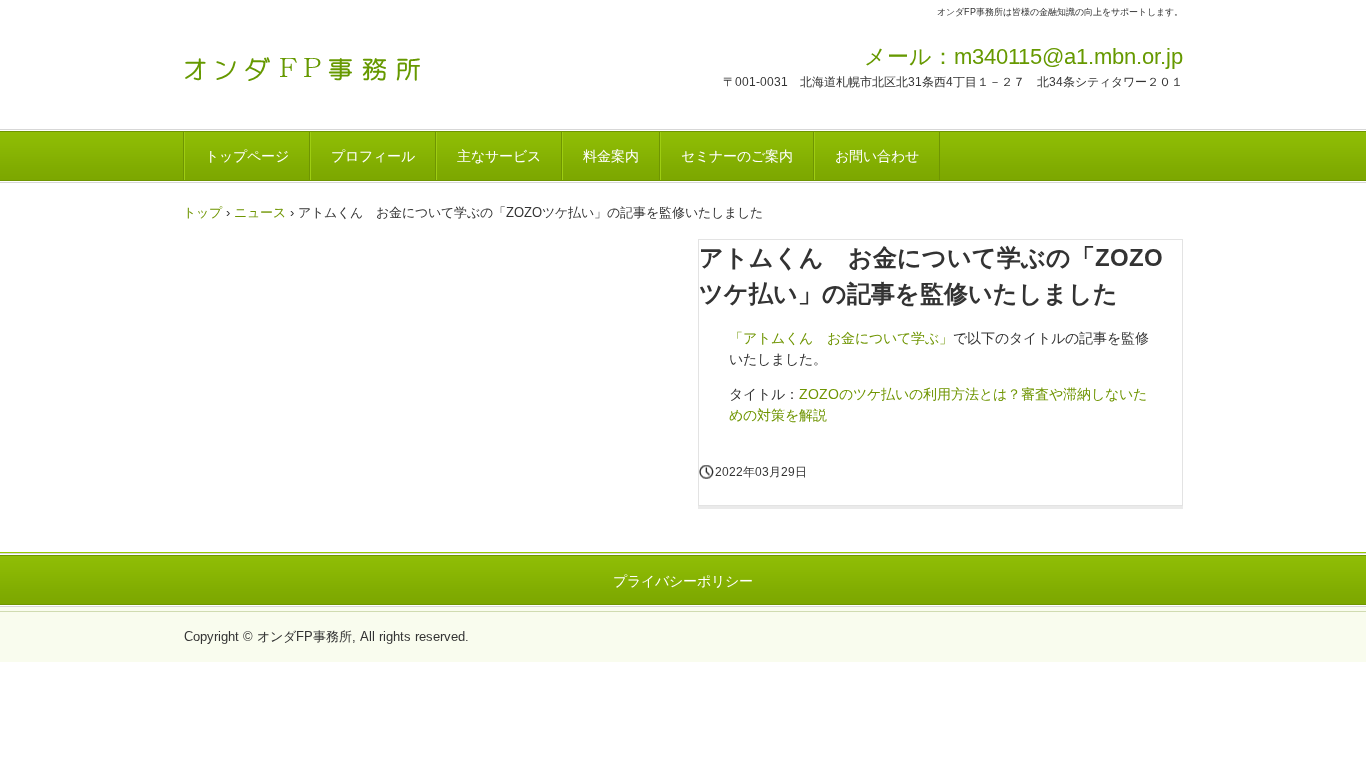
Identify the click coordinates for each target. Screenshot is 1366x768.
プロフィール (373, 156)
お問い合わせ (877, 156)
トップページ (247, 156)
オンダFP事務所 (322, 63)
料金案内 (611, 156)
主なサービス (499, 156)
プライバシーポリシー (683, 581)
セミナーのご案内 (737, 156)
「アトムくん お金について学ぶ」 (841, 338)
